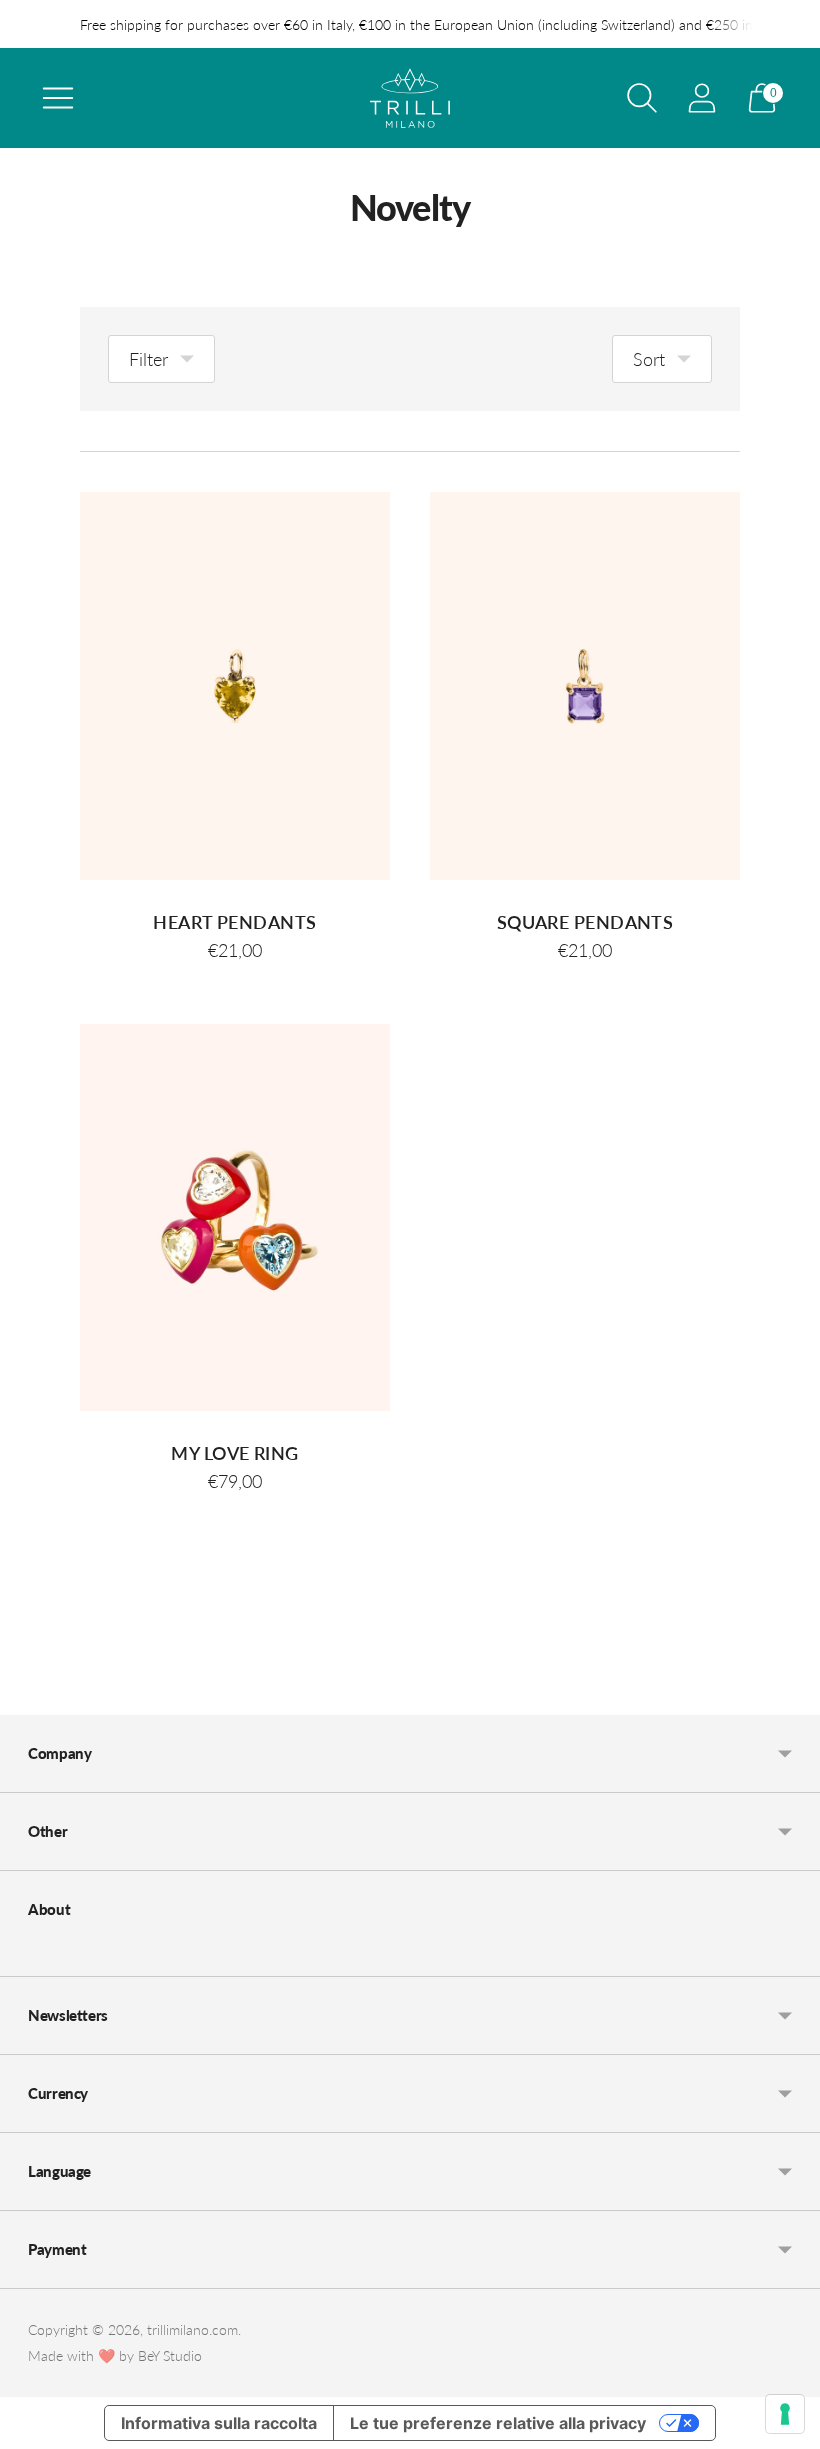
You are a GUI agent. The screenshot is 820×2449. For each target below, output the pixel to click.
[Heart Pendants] (235, 686)
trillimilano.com (192, 2329)
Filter (148, 359)
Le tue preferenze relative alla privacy (498, 2423)
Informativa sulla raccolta (219, 2423)
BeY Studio (170, 2355)
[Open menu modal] (58, 98)
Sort (649, 359)
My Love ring (234, 1453)
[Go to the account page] (702, 98)
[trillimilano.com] (410, 98)
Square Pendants (585, 922)
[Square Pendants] (585, 686)
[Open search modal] (642, 98)
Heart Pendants (234, 922)
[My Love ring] (235, 1218)
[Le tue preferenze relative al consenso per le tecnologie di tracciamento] (785, 2414)
